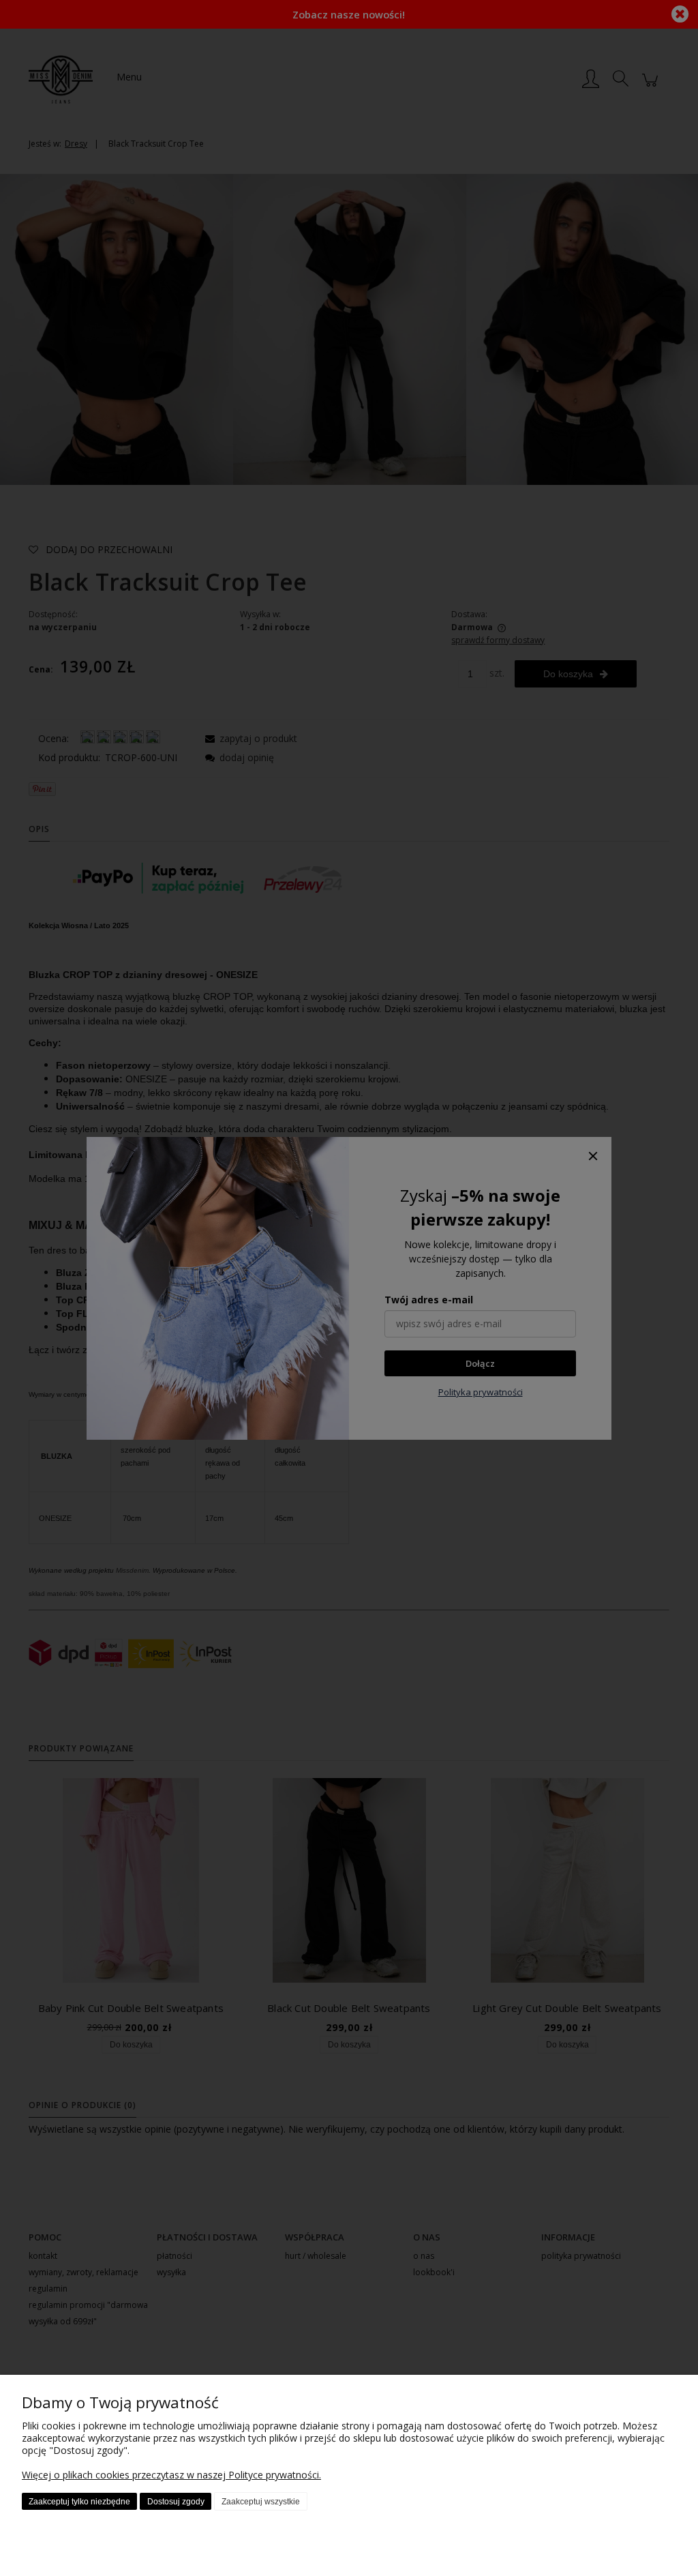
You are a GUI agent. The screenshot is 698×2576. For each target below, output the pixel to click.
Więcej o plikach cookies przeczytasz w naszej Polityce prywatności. (171, 2475)
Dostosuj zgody (176, 2502)
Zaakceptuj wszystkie (261, 2502)
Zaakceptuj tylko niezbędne (79, 2502)
